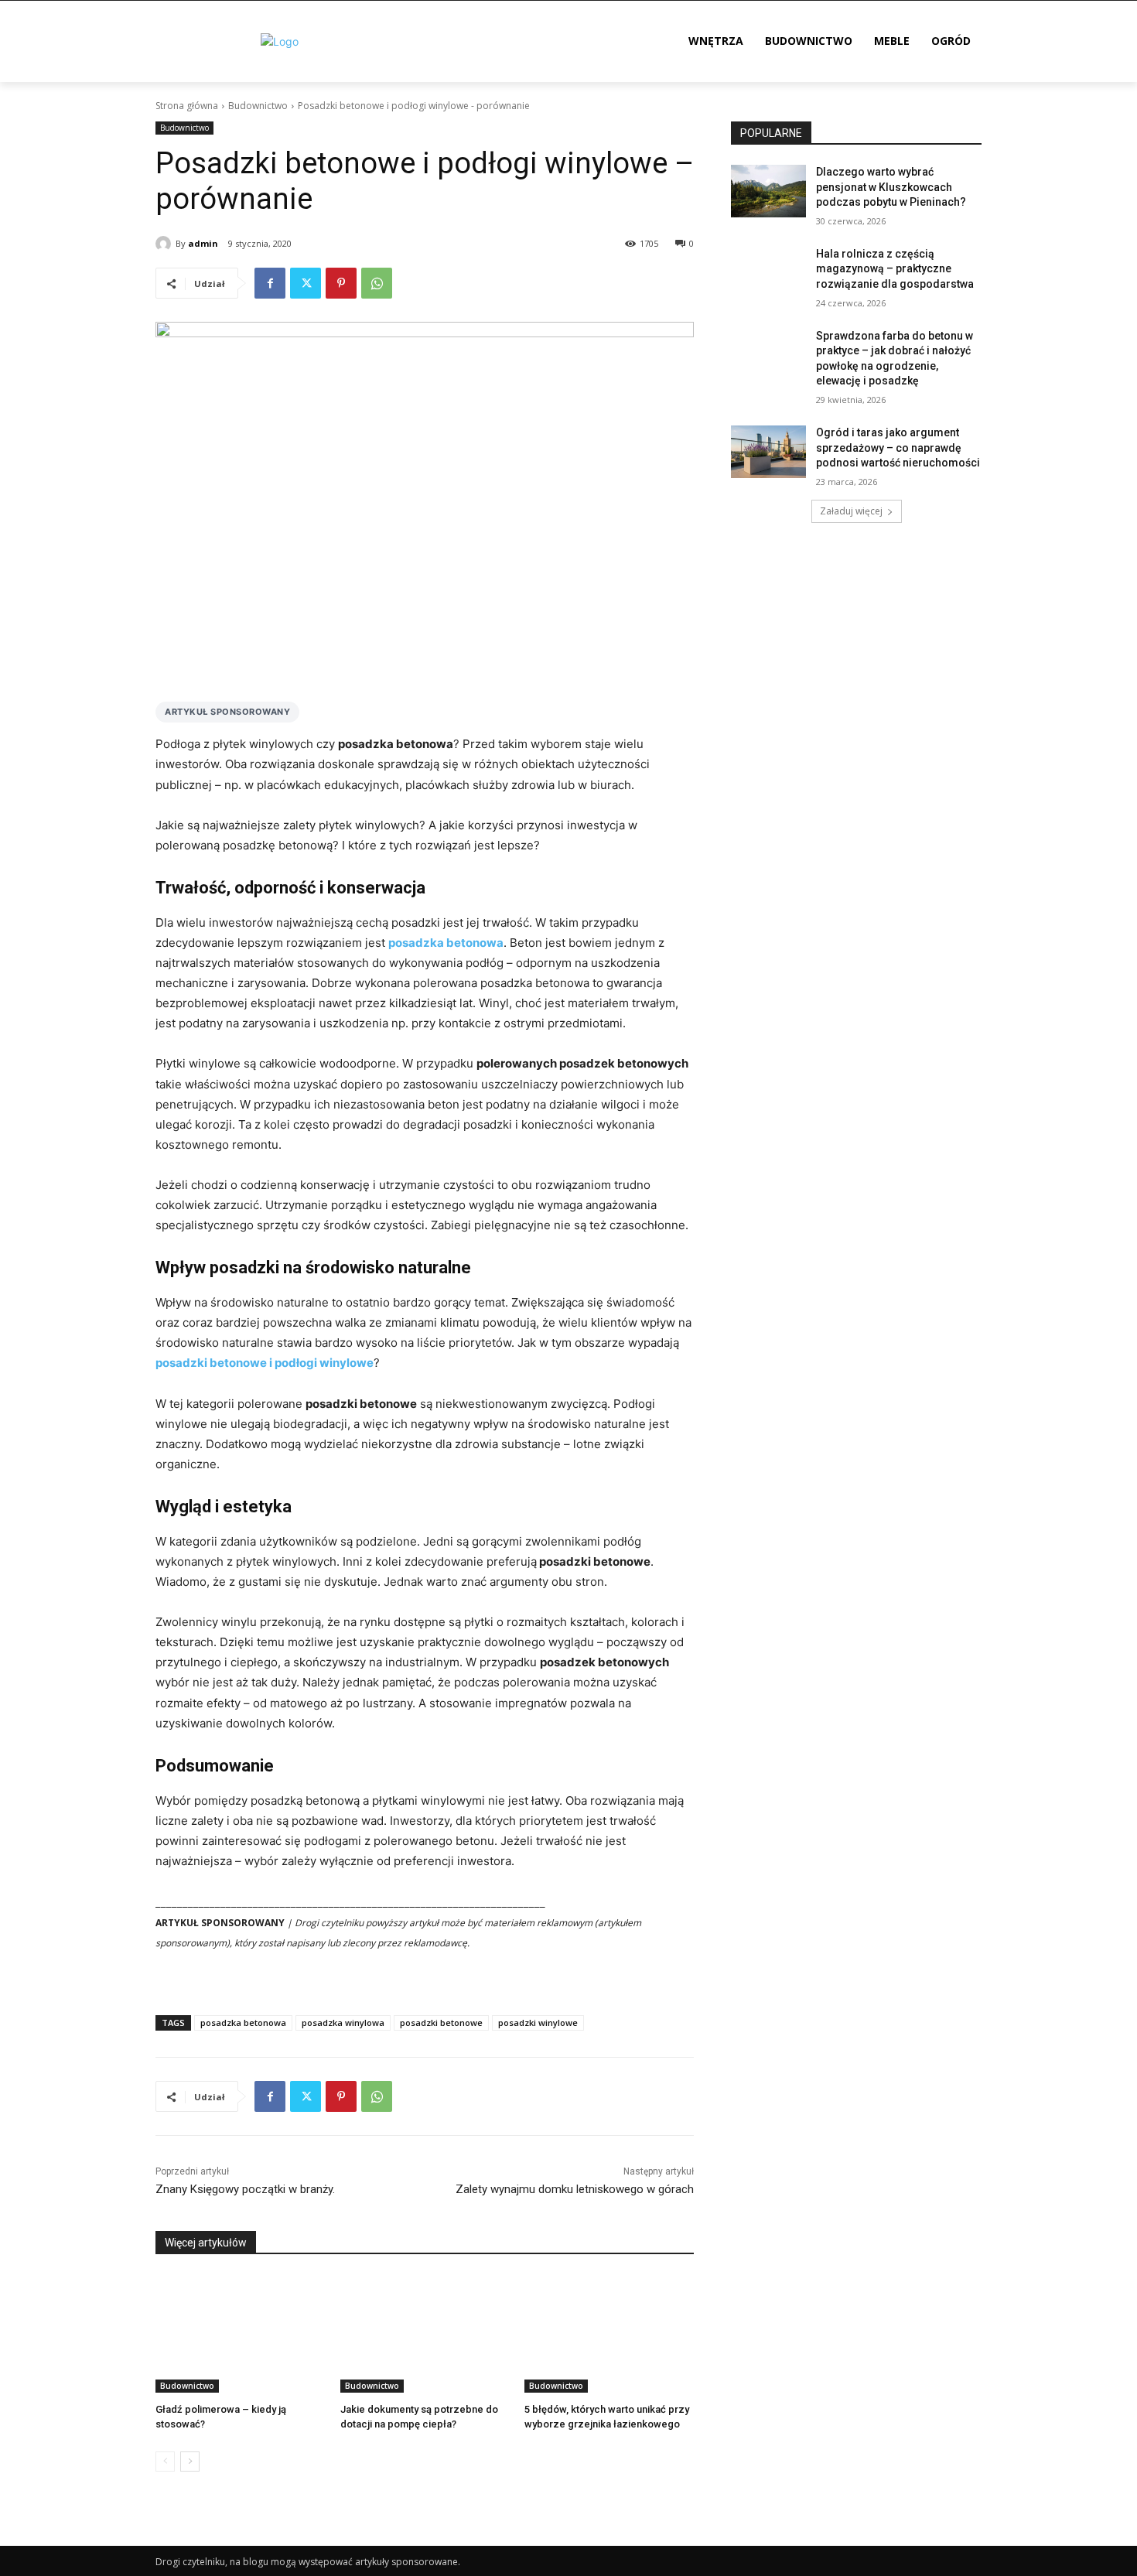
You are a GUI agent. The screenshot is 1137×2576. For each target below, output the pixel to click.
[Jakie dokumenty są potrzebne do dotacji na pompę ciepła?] (425, 2333)
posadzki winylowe (538, 2023)
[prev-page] (165, 2462)
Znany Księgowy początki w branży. (245, 2189)
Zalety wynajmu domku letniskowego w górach (575, 2189)
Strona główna (187, 106)
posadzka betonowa (243, 2023)
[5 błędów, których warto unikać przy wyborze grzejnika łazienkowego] (609, 2333)
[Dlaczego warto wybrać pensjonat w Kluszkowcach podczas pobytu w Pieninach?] (768, 191)
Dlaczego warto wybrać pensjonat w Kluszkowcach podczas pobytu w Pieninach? (891, 187)
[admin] (166, 244)
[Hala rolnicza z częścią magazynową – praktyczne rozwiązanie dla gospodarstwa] (768, 273)
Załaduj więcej (851, 511)
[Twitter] (306, 283)
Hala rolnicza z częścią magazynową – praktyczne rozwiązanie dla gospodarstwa (895, 269)
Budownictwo (258, 106)
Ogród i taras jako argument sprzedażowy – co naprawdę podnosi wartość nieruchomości (898, 448)
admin (203, 243)
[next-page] (190, 2462)
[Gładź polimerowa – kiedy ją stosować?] (240, 2333)
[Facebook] (270, 283)
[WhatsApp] (377, 283)
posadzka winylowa (343, 2023)
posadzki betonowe (441, 2023)
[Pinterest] (341, 283)
